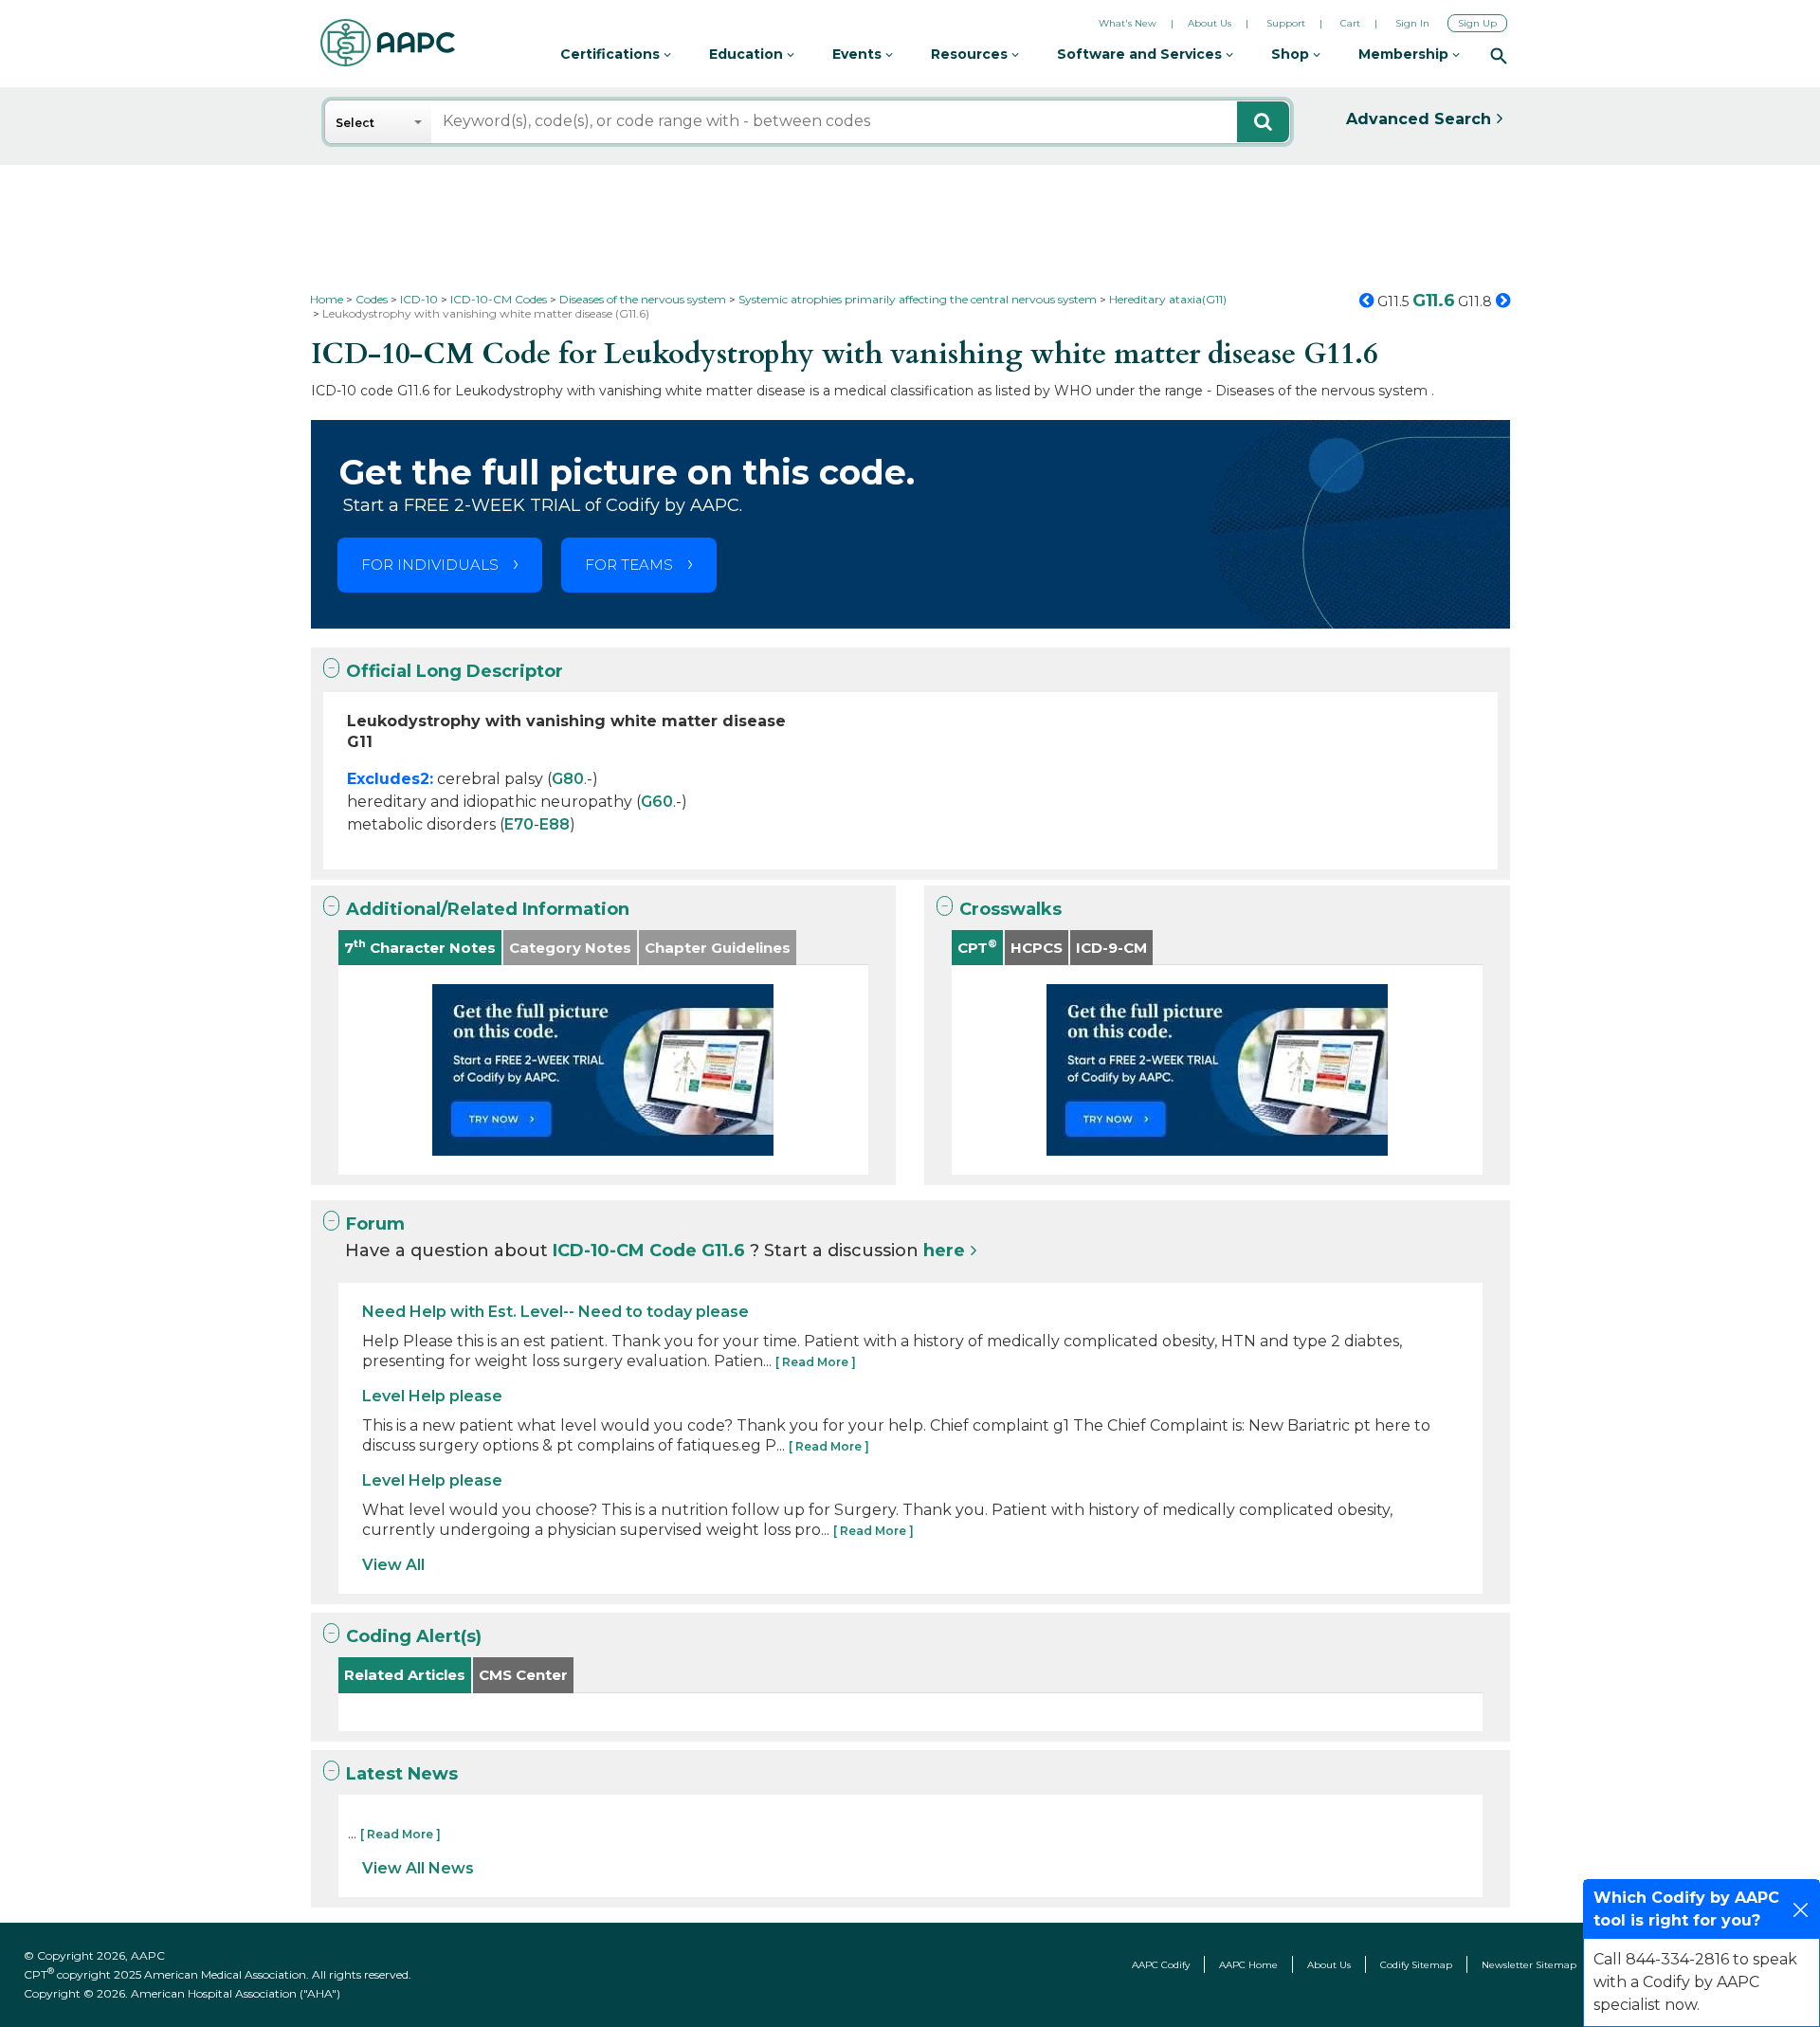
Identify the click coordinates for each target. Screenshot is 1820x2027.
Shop (1292, 54)
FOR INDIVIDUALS (430, 565)
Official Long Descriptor (455, 671)
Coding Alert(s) (414, 1636)
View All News (418, 1868)
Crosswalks (1010, 909)
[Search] (1499, 55)
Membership (1405, 54)
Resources (971, 54)
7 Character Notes (420, 947)
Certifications (612, 54)
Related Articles (405, 1675)
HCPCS (1037, 948)
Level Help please (432, 1396)
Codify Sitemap (1416, 1965)
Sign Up (1477, 23)
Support (1286, 23)
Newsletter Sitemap (1529, 1965)
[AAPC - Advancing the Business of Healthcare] (388, 43)
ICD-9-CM (1111, 948)
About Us (1210, 23)
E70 (519, 824)
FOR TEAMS (629, 565)
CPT (977, 947)
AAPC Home (1248, 1965)
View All (393, 1565)
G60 (657, 802)
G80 (568, 779)
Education (748, 54)
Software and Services (1141, 54)
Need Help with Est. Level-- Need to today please (555, 1312)
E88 (555, 824)
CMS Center (523, 1675)
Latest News (402, 1774)
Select (355, 123)
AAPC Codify (1161, 1965)
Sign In (1412, 23)
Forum (375, 1224)
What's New (1128, 23)
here (944, 1251)
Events (859, 54)
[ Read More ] (816, 1362)
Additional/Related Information (488, 909)
